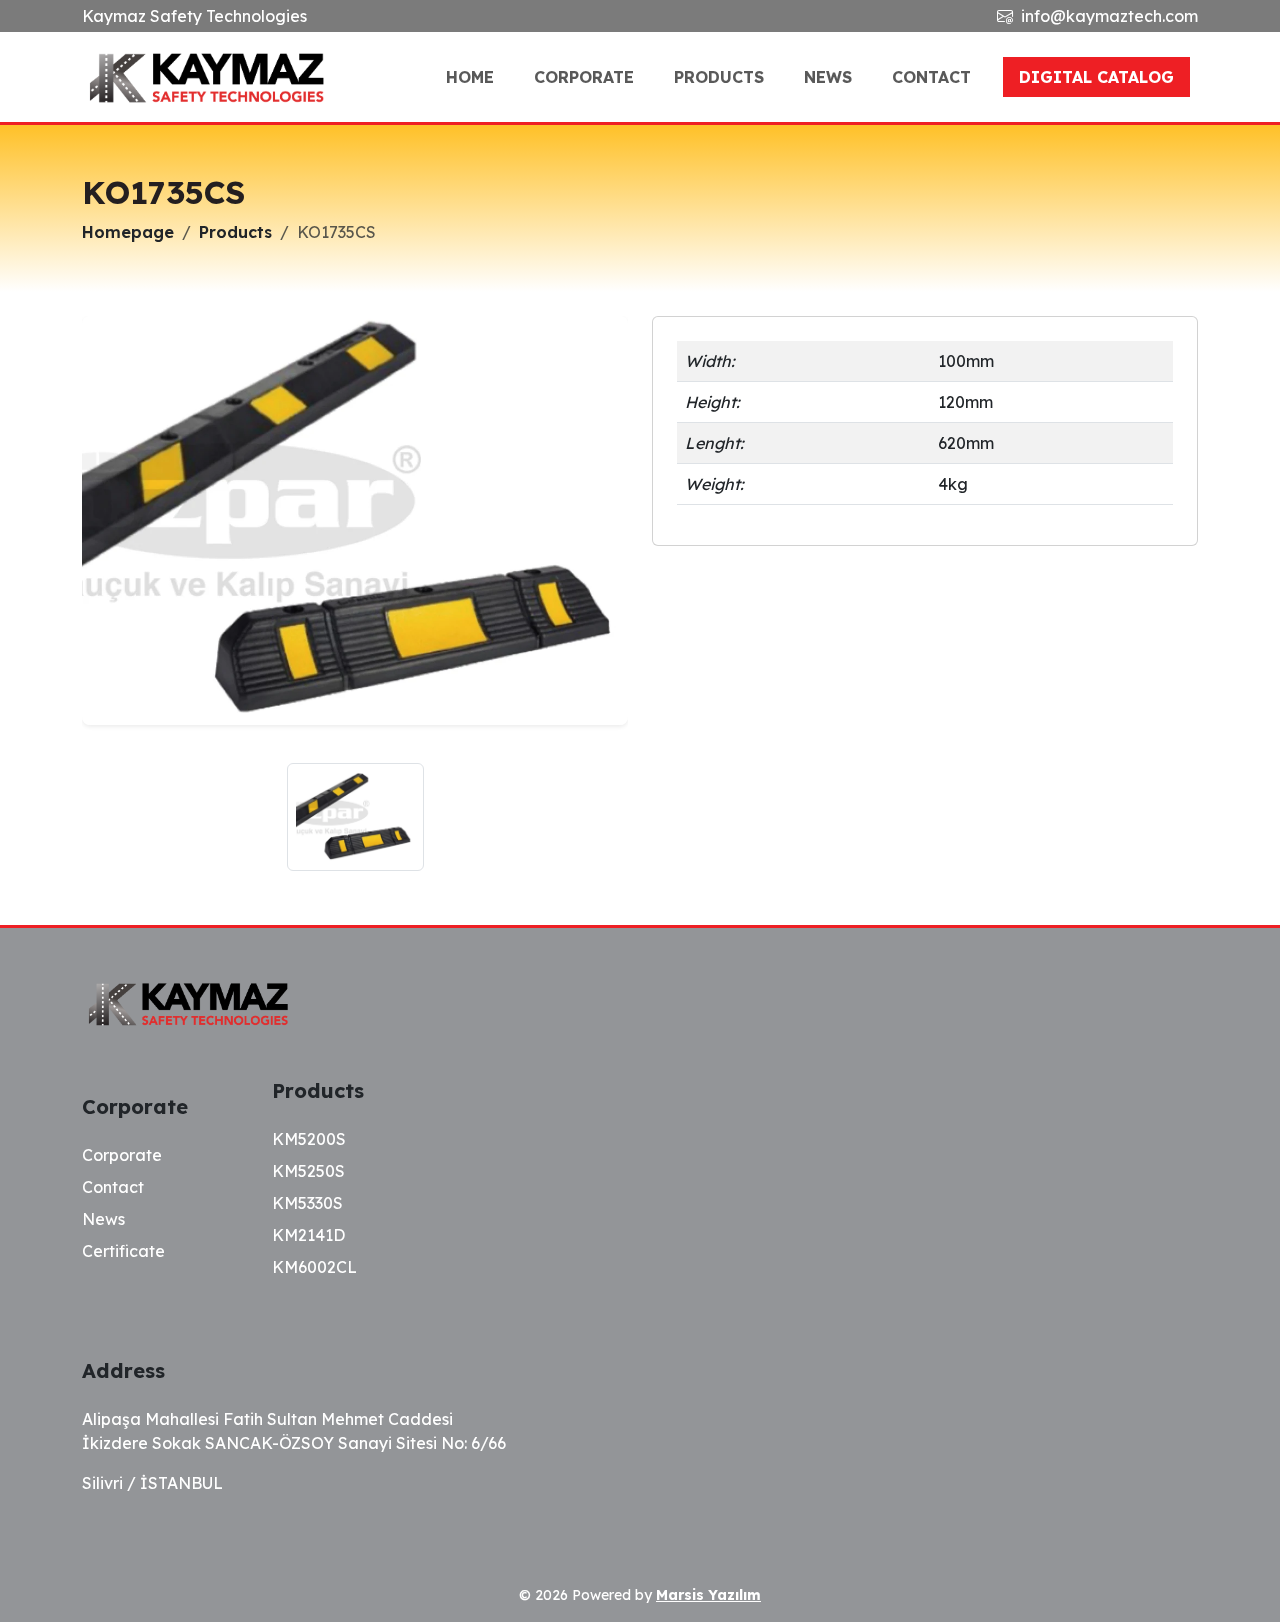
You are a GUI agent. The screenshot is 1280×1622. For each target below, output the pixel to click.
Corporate (584, 77)
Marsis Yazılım (708, 1595)
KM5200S (309, 1139)
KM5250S (308, 1171)
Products (719, 77)
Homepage (128, 232)
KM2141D (308, 1235)
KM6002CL (314, 1267)
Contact (931, 77)
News (828, 77)
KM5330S (307, 1203)
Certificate (123, 1251)
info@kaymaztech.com (1109, 16)
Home (470, 77)
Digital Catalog (1096, 77)
